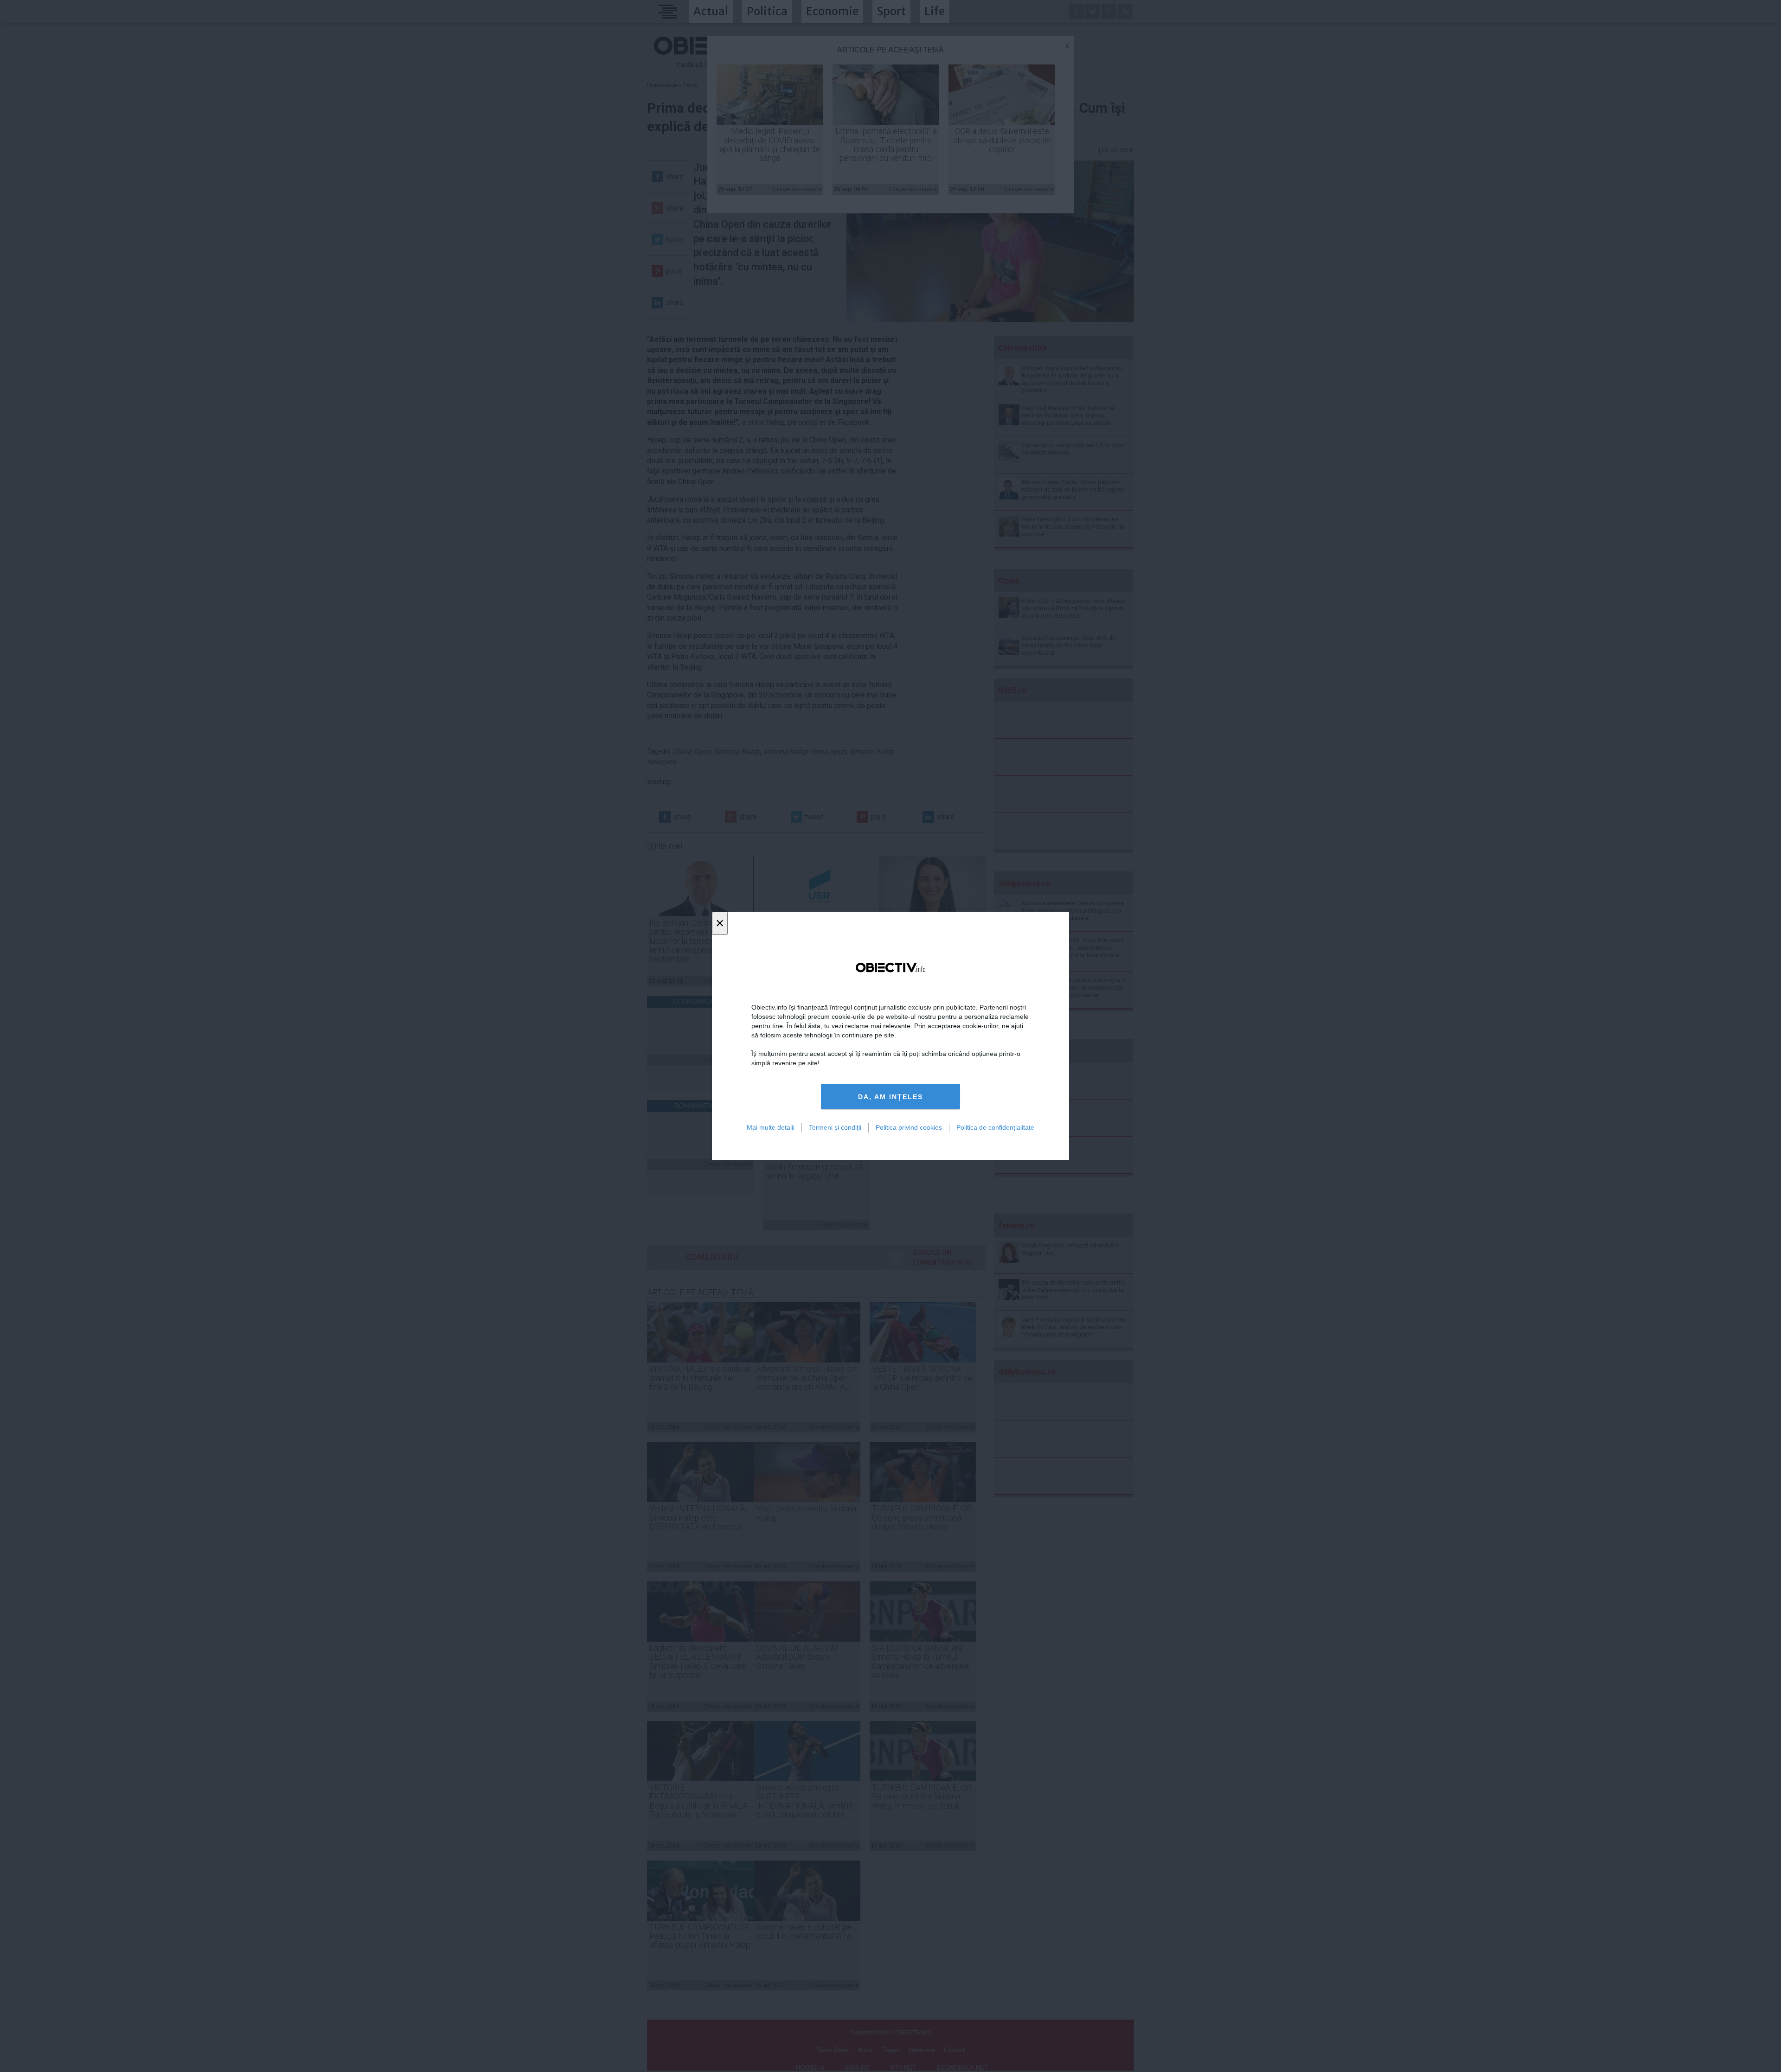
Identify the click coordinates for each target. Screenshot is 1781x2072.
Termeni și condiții (835, 1127)
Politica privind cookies (909, 1127)
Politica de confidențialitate (995, 1127)
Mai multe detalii (771, 1127)
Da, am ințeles (890, 1097)
